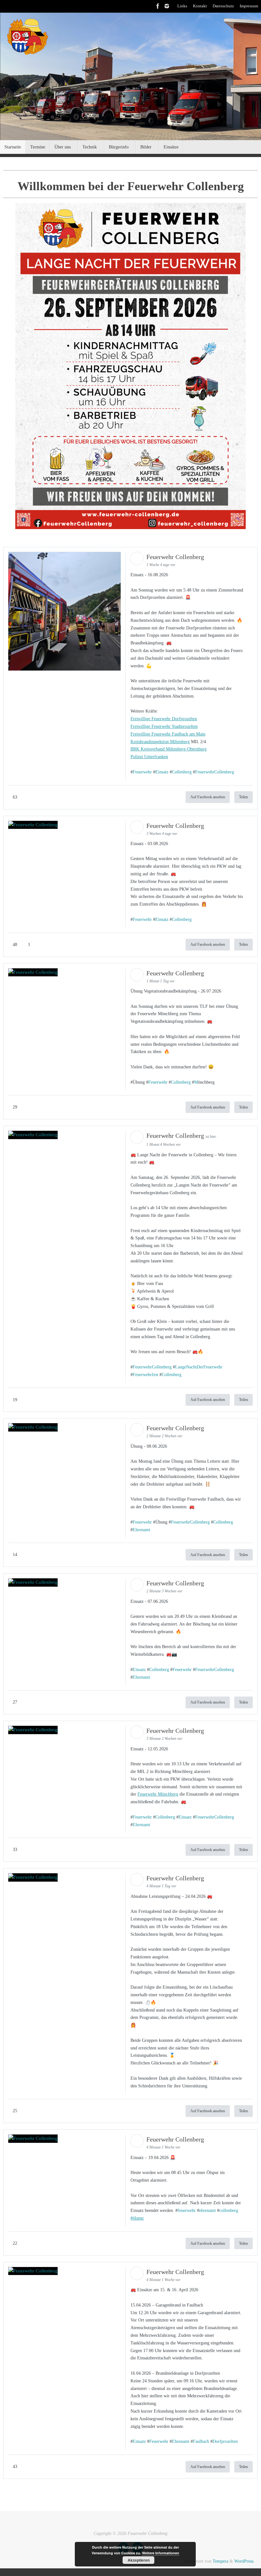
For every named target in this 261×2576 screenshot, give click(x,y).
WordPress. (244, 2561)
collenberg (229, 2210)
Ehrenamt (141, 1530)
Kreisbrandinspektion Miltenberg (160, 742)
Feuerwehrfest (145, 1375)
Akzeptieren (139, 2560)
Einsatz (162, 772)
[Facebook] (158, 6)
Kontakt (200, 6)
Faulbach (201, 2441)
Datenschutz (223, 6)
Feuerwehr (142, 772)
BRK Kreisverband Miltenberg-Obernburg (169, 749)
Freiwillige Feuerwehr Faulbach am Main (168, 734)
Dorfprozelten (225, 2441)
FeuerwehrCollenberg (215, 772)
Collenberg (182, 772)
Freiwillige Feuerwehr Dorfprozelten (164, 719)
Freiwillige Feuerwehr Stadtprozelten (164, 726)
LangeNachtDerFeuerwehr (199, 1367)
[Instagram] (167, 6)
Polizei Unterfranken (149, 757)
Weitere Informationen (161, 2553)
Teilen (243, 797)
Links (182, 6)
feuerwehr (187, 2210)
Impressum (249, 6)
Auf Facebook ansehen (208, 797)
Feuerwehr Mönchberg (158, 1794)
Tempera (220, 2561)
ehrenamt (208, 2210)
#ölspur (137, 2218)
